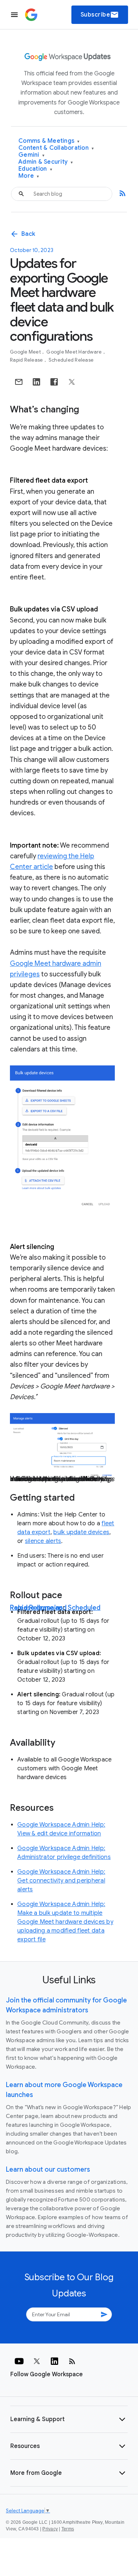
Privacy (50, 2529)
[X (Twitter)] (37, 2361)
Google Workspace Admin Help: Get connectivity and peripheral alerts (61, 1881)
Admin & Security (46, 162)
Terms (68, 2529)
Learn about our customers (48, 2169)
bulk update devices (81, 1532)
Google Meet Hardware (75, 352)
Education (35, 169)
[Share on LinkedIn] (36, 382)
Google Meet (26, 352)
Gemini (31, 155)
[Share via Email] (19, 382)
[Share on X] (72, 382)
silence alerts (43, 1541)
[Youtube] (19, 2361)
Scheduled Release (71, 360)
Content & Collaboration (56, 148)
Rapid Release (27, 360)
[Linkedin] (54, 2361)
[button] (69, 2419)
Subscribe (100, 15)
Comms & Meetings (49, 141)
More (29, 176)
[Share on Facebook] (54, 382)
